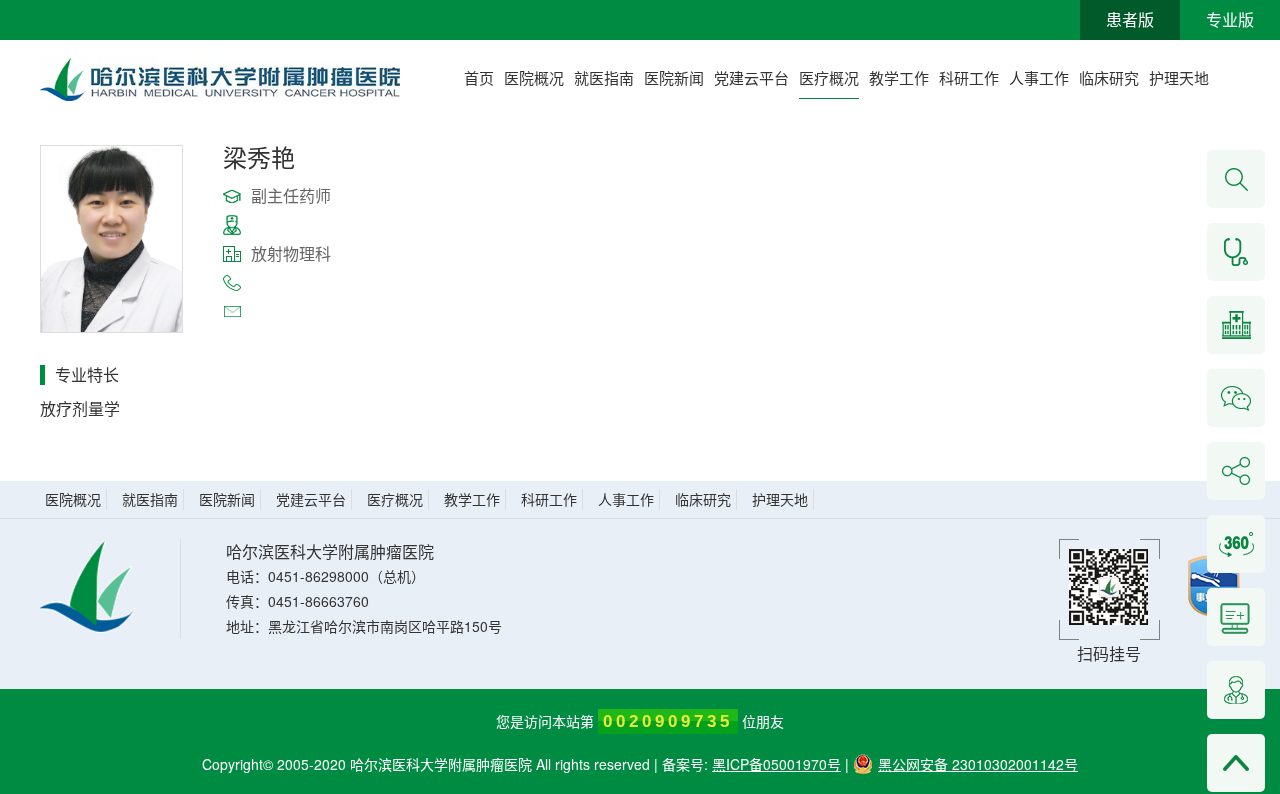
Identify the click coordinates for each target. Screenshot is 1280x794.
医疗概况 (829, 77)
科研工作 (969, 77)
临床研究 (1109, 77)
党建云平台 (751, 77)
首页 (479, 77)
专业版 (1230, 19)
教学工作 (899, 77)
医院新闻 (674, 77)
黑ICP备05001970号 (776, 764)
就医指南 (604, 77)
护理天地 (1179, 77)
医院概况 (534, 77)
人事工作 (1039, 77)
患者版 (1130, 19)
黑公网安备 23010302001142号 (978, 764)
